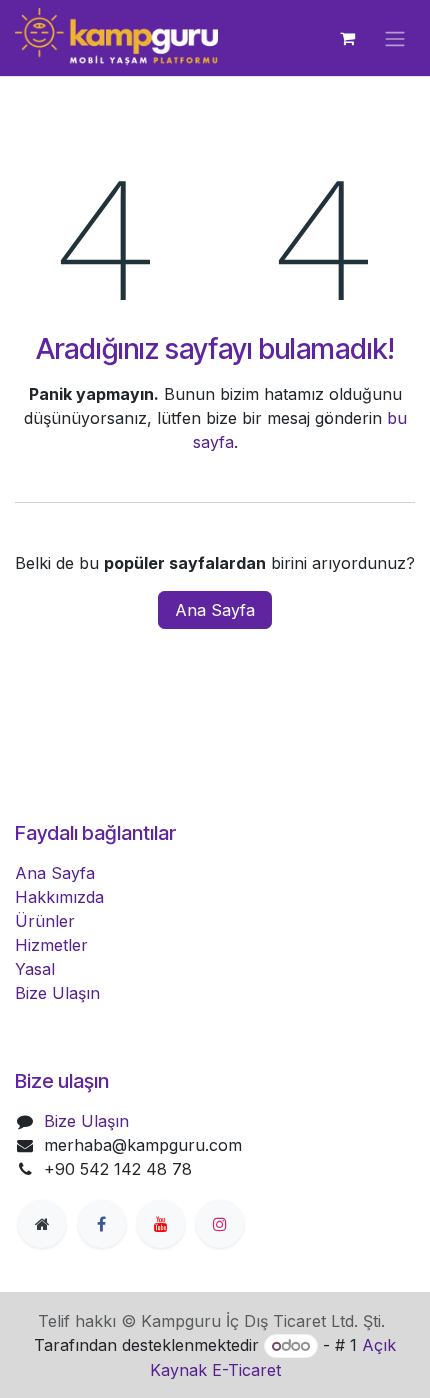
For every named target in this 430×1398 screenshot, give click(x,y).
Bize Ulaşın (57, 993)
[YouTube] (161, 1224)
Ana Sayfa (215, 610)
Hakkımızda (59, 897)
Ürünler (45, 921)
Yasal (35, 969)
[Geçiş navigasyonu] (395, 38)
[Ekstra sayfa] (42, 1224)
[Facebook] (102, 1224)
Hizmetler (51, 945)
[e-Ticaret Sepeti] (347, 38)
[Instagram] (220, 1224)
